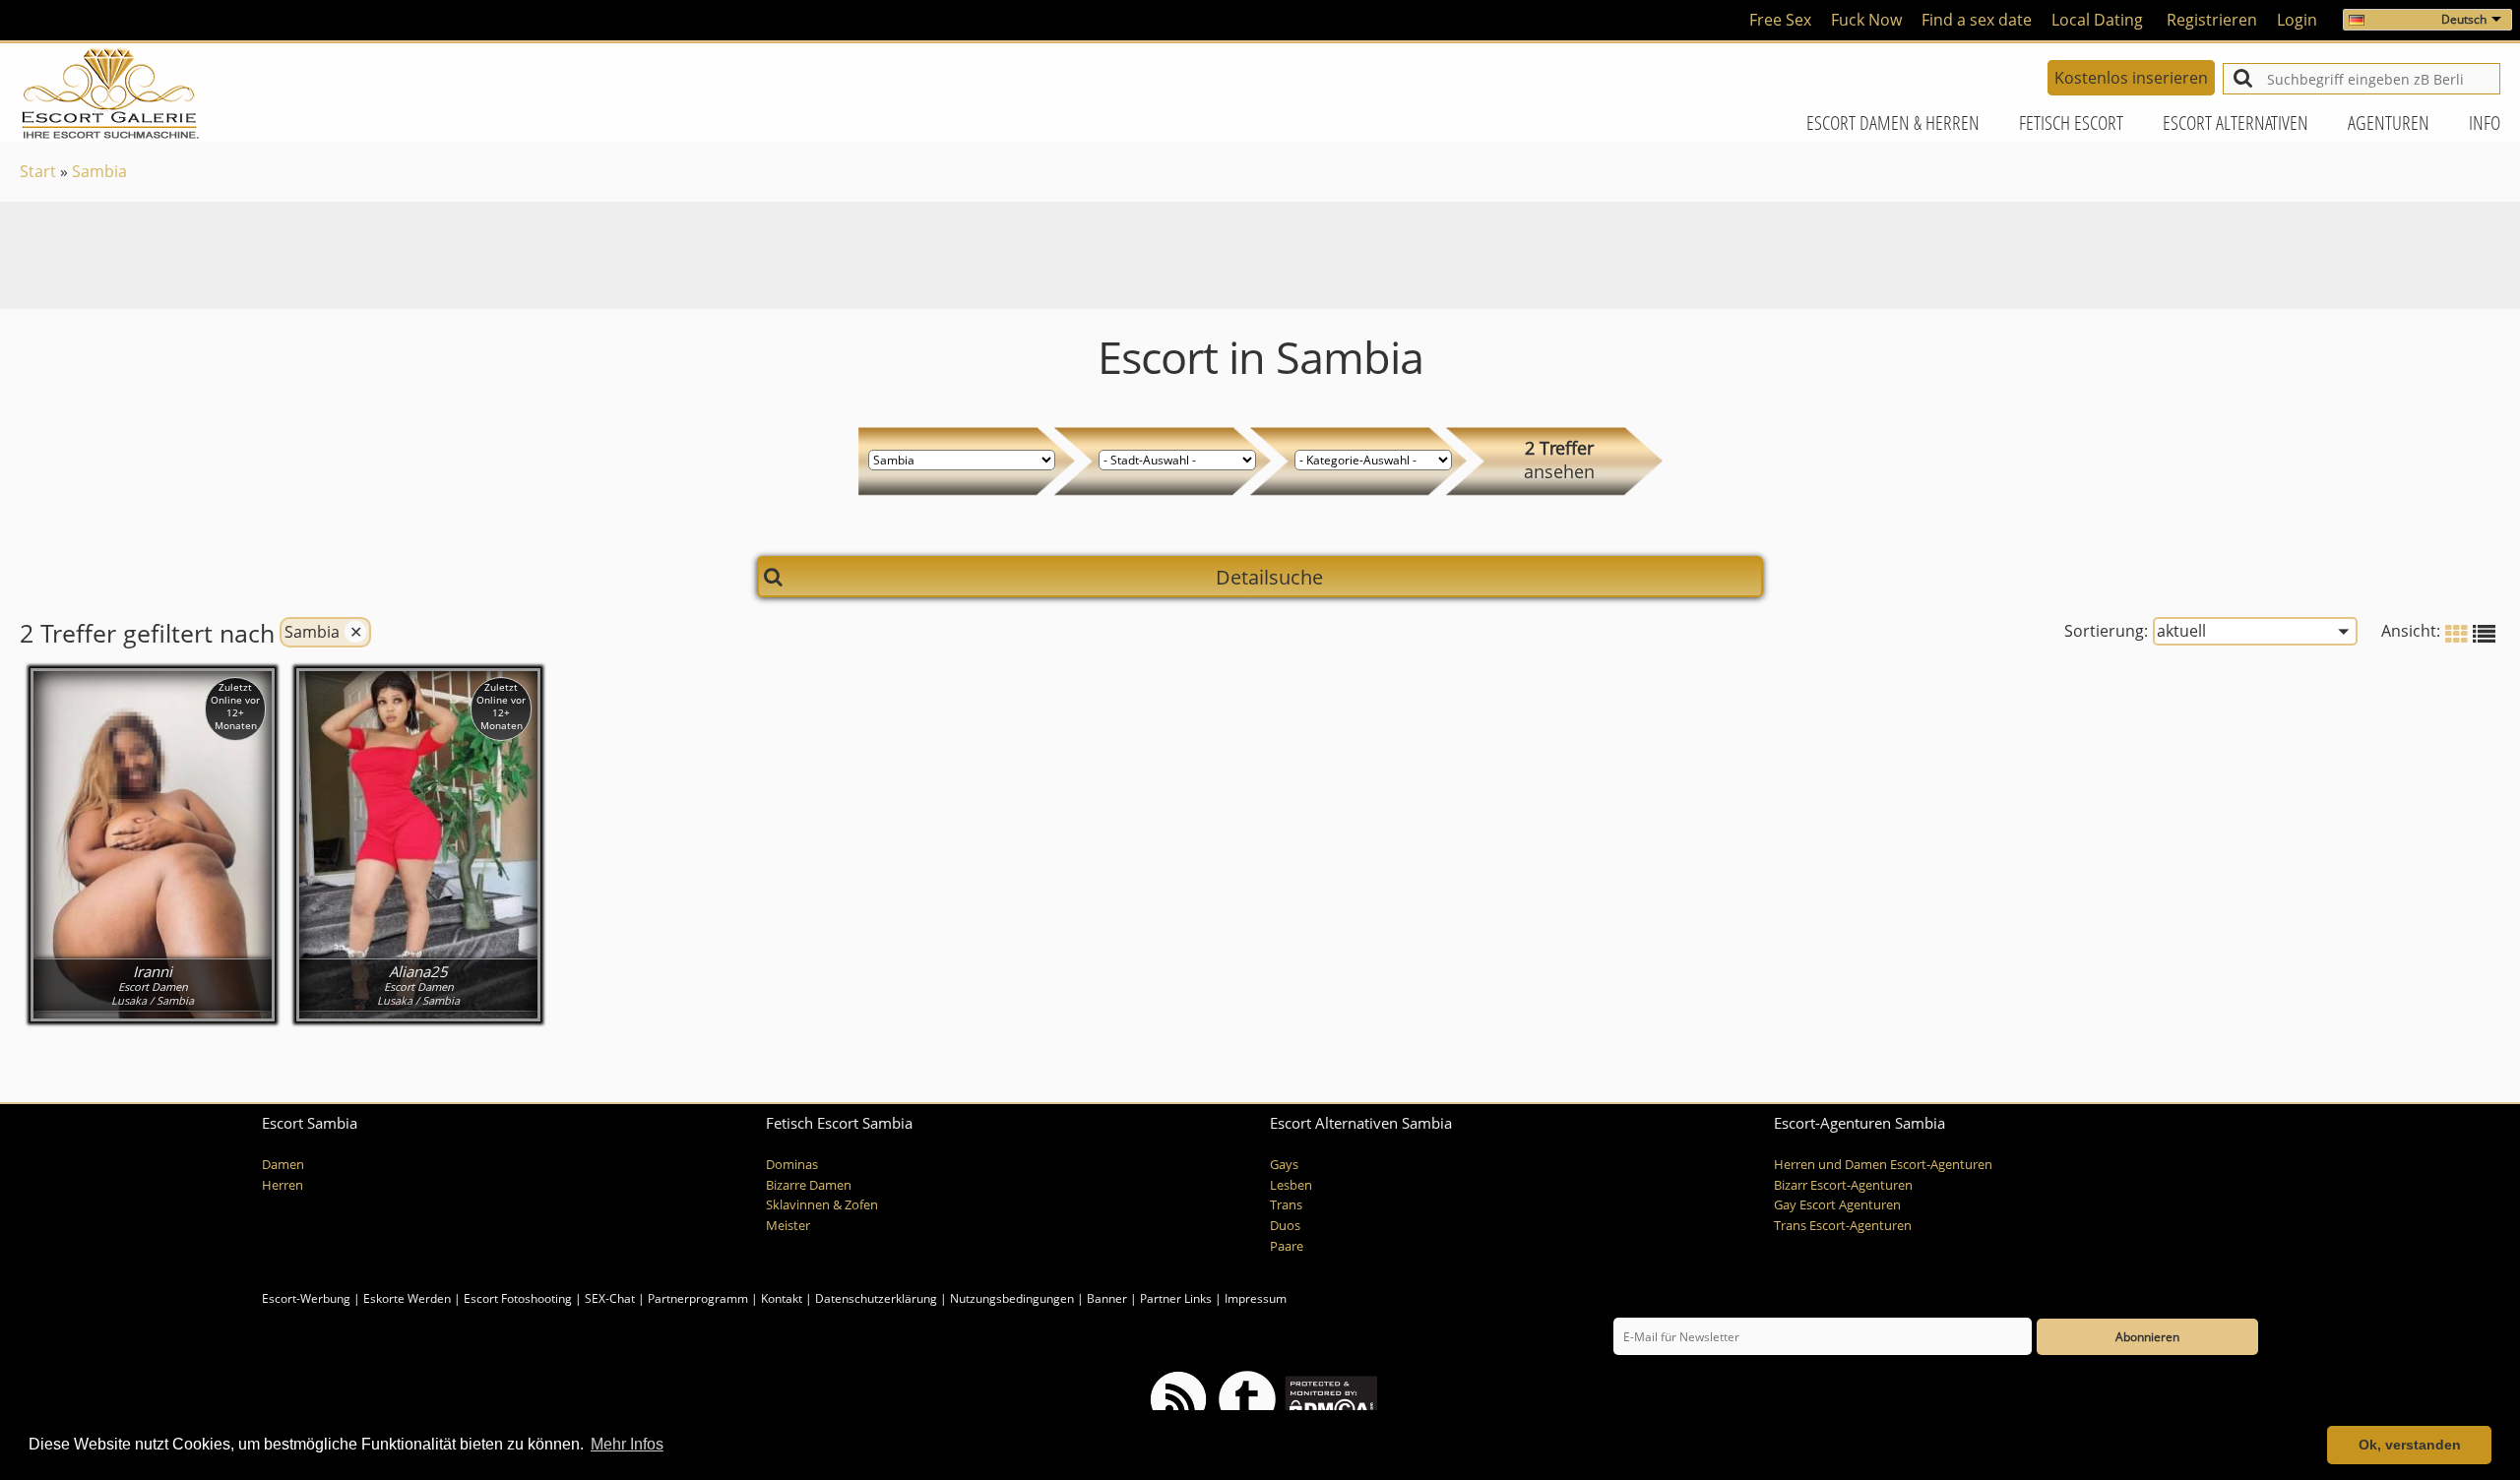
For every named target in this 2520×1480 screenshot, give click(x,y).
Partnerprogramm (698, 1298)
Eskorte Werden (407, 1298)
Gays (1284, 1165)
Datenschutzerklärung (876, 1298)
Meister (788, 1226)
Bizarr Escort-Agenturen (1843, 1185)
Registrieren (2212, 20)
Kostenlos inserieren (2131, 78)
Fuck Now (1866, 20)
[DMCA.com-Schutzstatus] (1329, 1399)
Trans (1286, 1205)
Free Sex (1780, 20)
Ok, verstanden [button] (2410, 1445)
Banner (1107, 1298)
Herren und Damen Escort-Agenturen (1883, 1165)
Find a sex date (1977, 20)
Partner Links (1176, 1298)
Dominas (792, 1165)
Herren (283, 1185)
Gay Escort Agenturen (1837, 1205)
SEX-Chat (610, 1298)
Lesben (1291, 1185)
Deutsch (2464, 19)
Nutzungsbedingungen (1012, 1298)
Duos (1285, 1226)
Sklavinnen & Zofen (822, 1205)
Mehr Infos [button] (627, 1444)
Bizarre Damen (809, 1185)
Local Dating (2097, 20)
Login (2297, 20)
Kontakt (783, 1298)
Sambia (99, 171)
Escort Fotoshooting (518, 1298)
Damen (283, 1165)
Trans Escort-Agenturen (1843, 1226)
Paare (1287, 1246)
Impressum (1256, 1298)
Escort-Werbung (306, 1298)
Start (38, 171)
